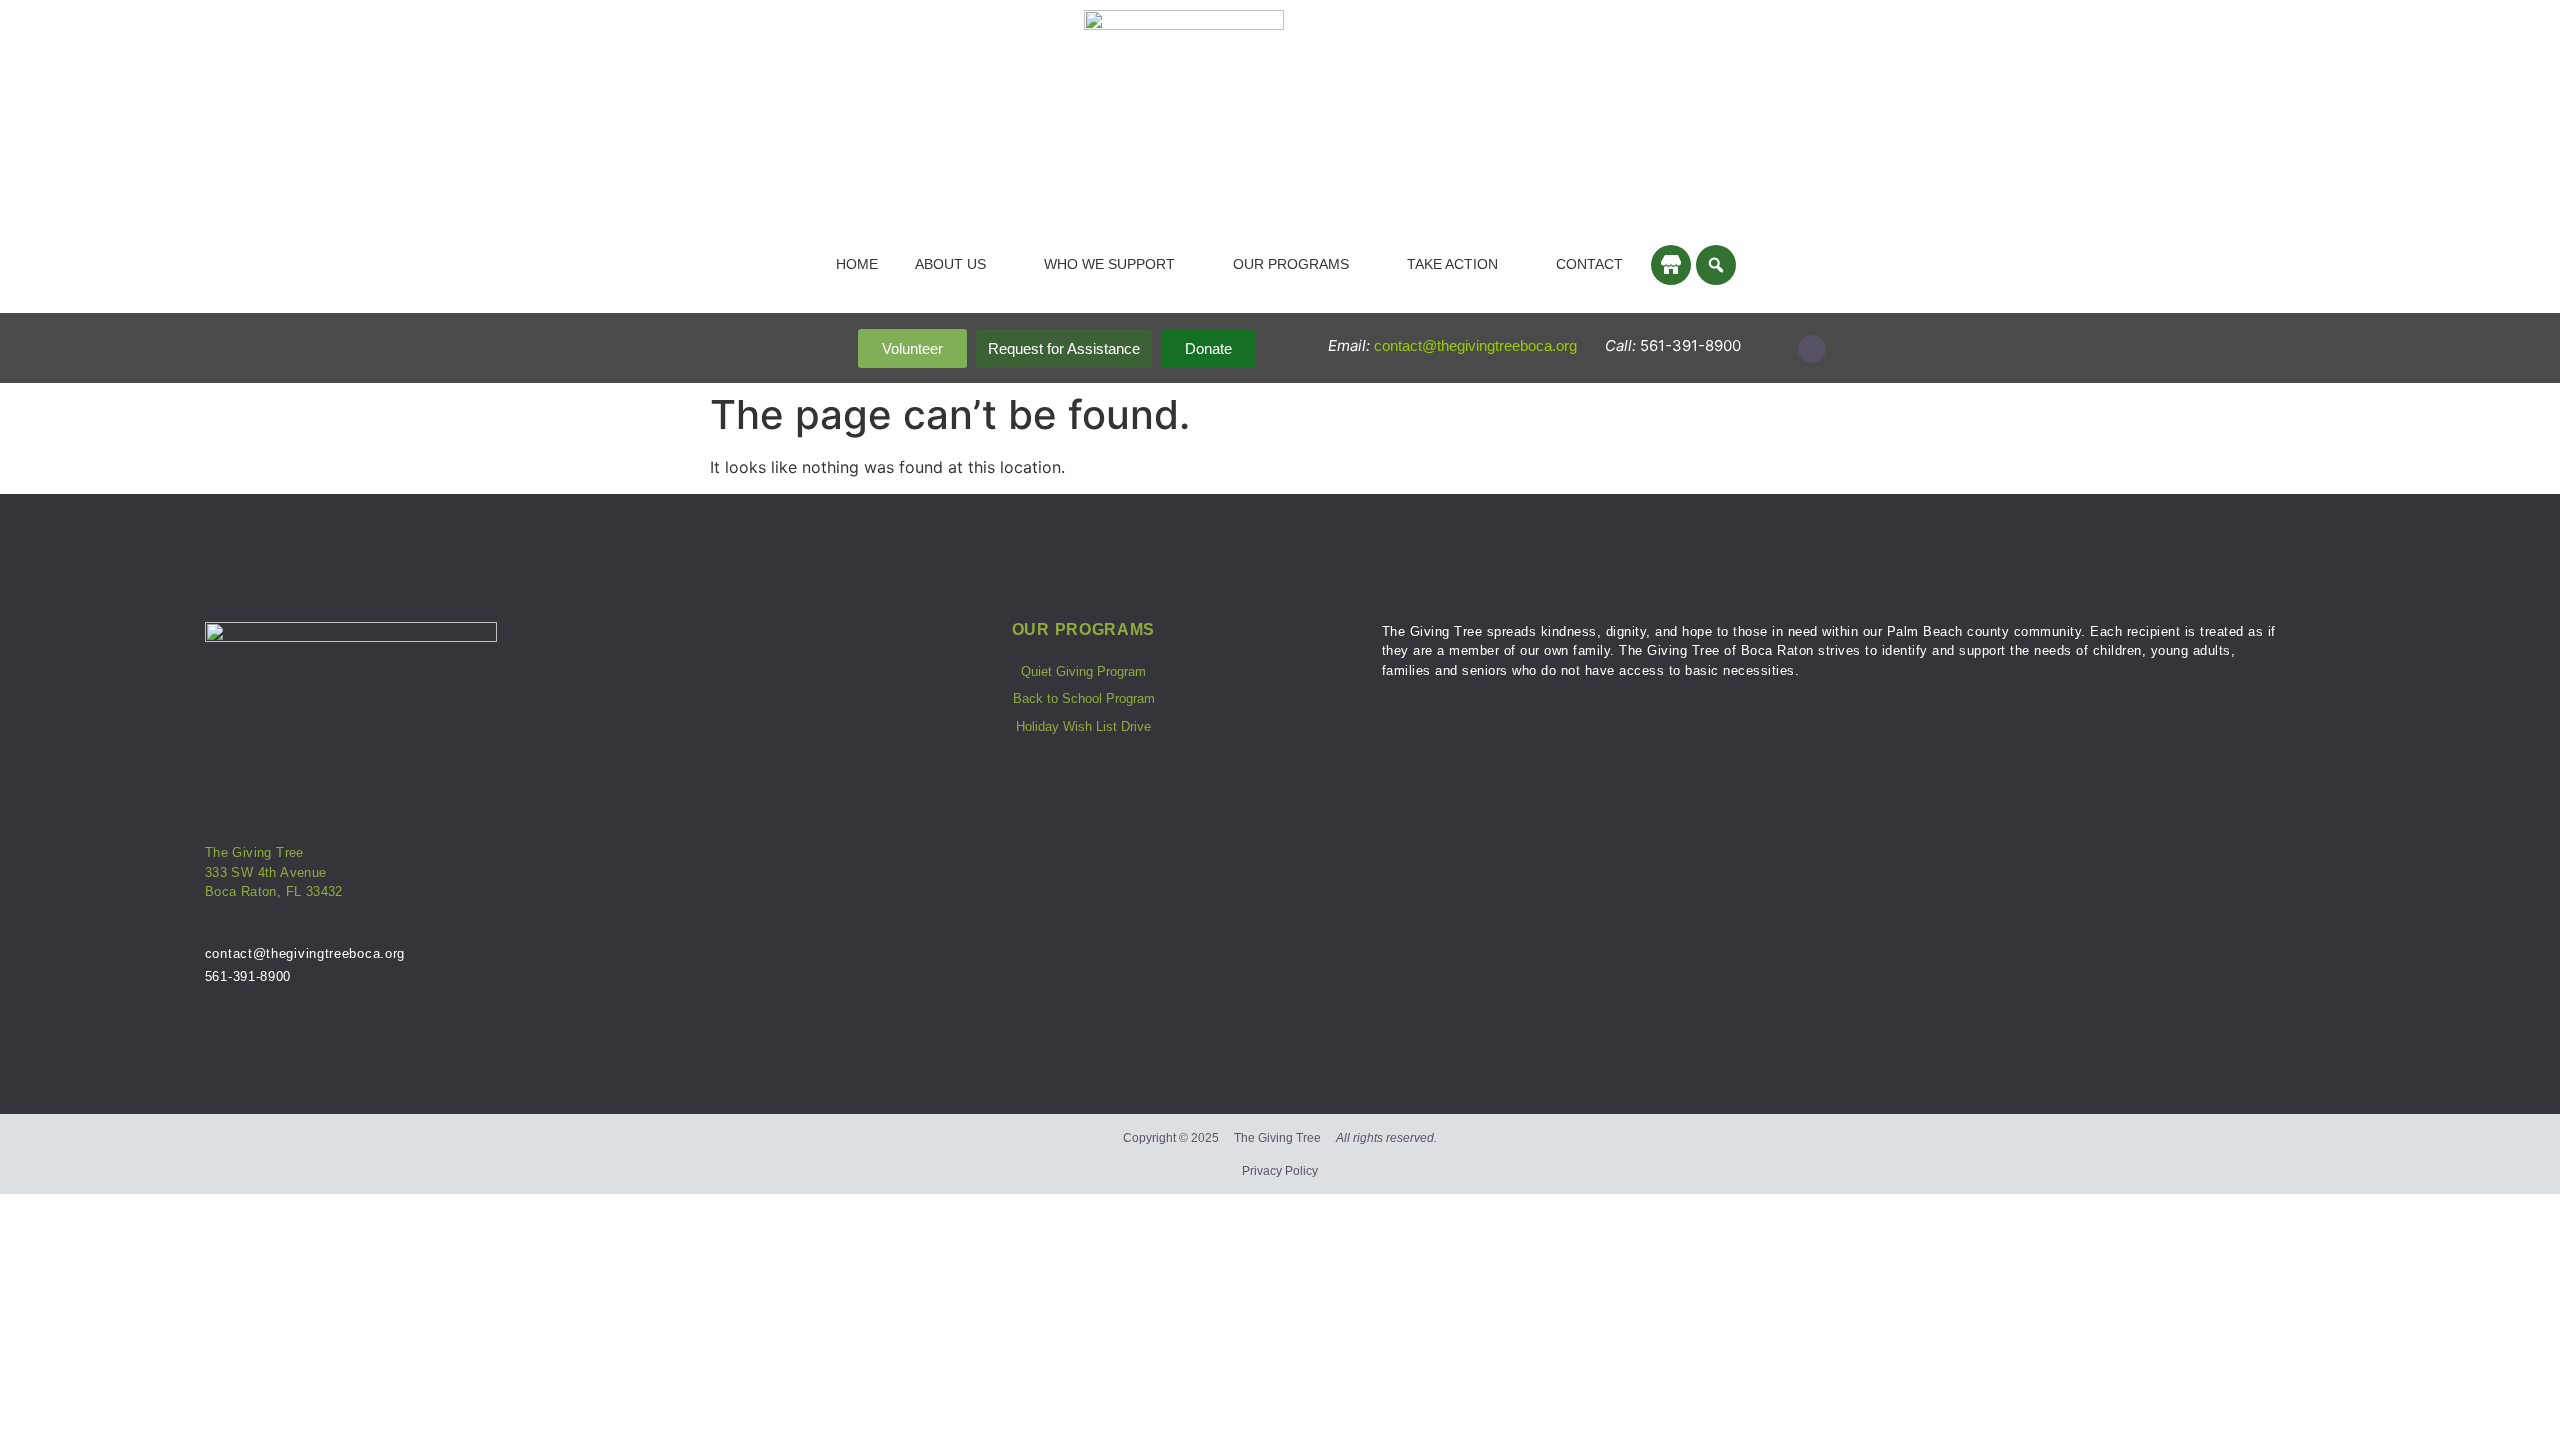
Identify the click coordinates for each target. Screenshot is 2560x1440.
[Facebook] (1812, 349)
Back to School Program (1084, 698)
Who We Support (1109, 264)
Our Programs (1291, 264)
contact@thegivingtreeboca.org (1477, 345)
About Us (950, 264)
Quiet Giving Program (1083, 671)
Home (857, 264)
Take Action (1452, 264)
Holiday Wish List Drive (1083, 726)
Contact (1589, 264)
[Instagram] (1776, 349)
